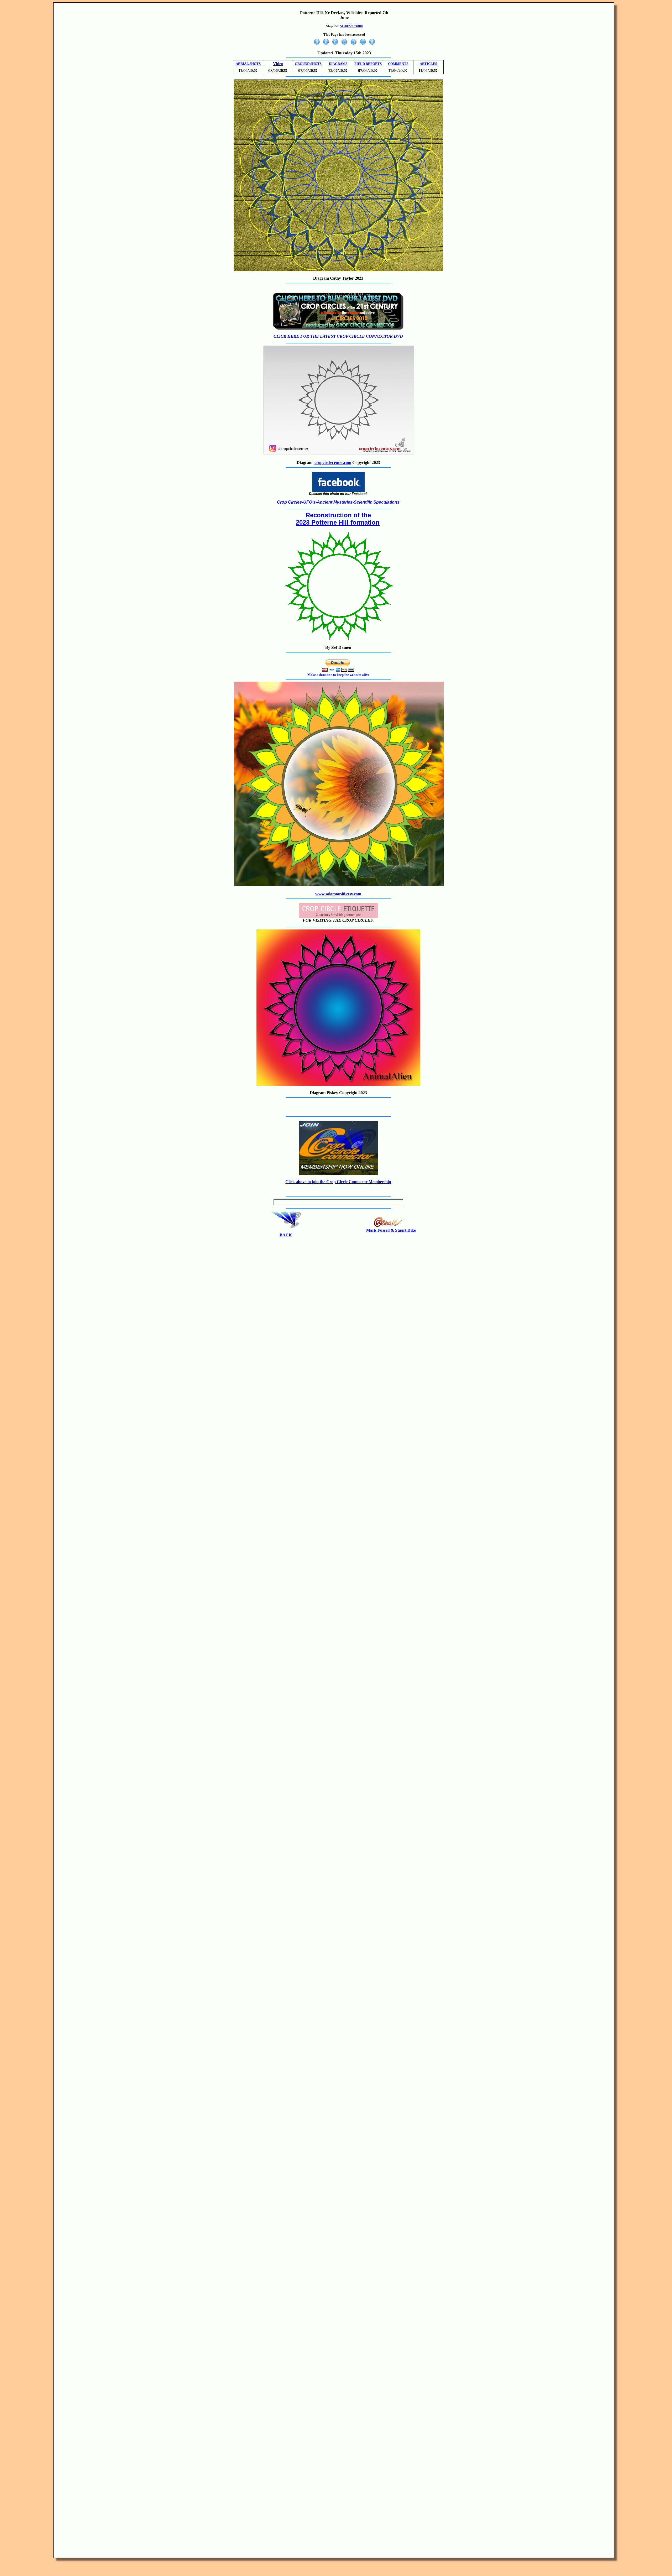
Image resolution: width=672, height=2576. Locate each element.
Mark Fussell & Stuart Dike (391, 1230)
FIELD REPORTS (368, 64)
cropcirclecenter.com (333, 463)
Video (278, 64)
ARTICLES (428, 64)
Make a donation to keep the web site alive (338, 675)
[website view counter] (344, 45)
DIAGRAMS (338, 64)
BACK (286, 1235)
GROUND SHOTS (308, 64)
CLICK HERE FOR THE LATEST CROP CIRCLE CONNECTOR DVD (338, 336)
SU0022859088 (351, 26)
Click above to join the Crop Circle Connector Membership (338, 1182)
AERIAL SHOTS (248, 64)
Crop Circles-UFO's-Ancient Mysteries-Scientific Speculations (338, 502)
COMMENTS (398, 64)
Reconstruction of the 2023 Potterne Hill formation (338, 519)
